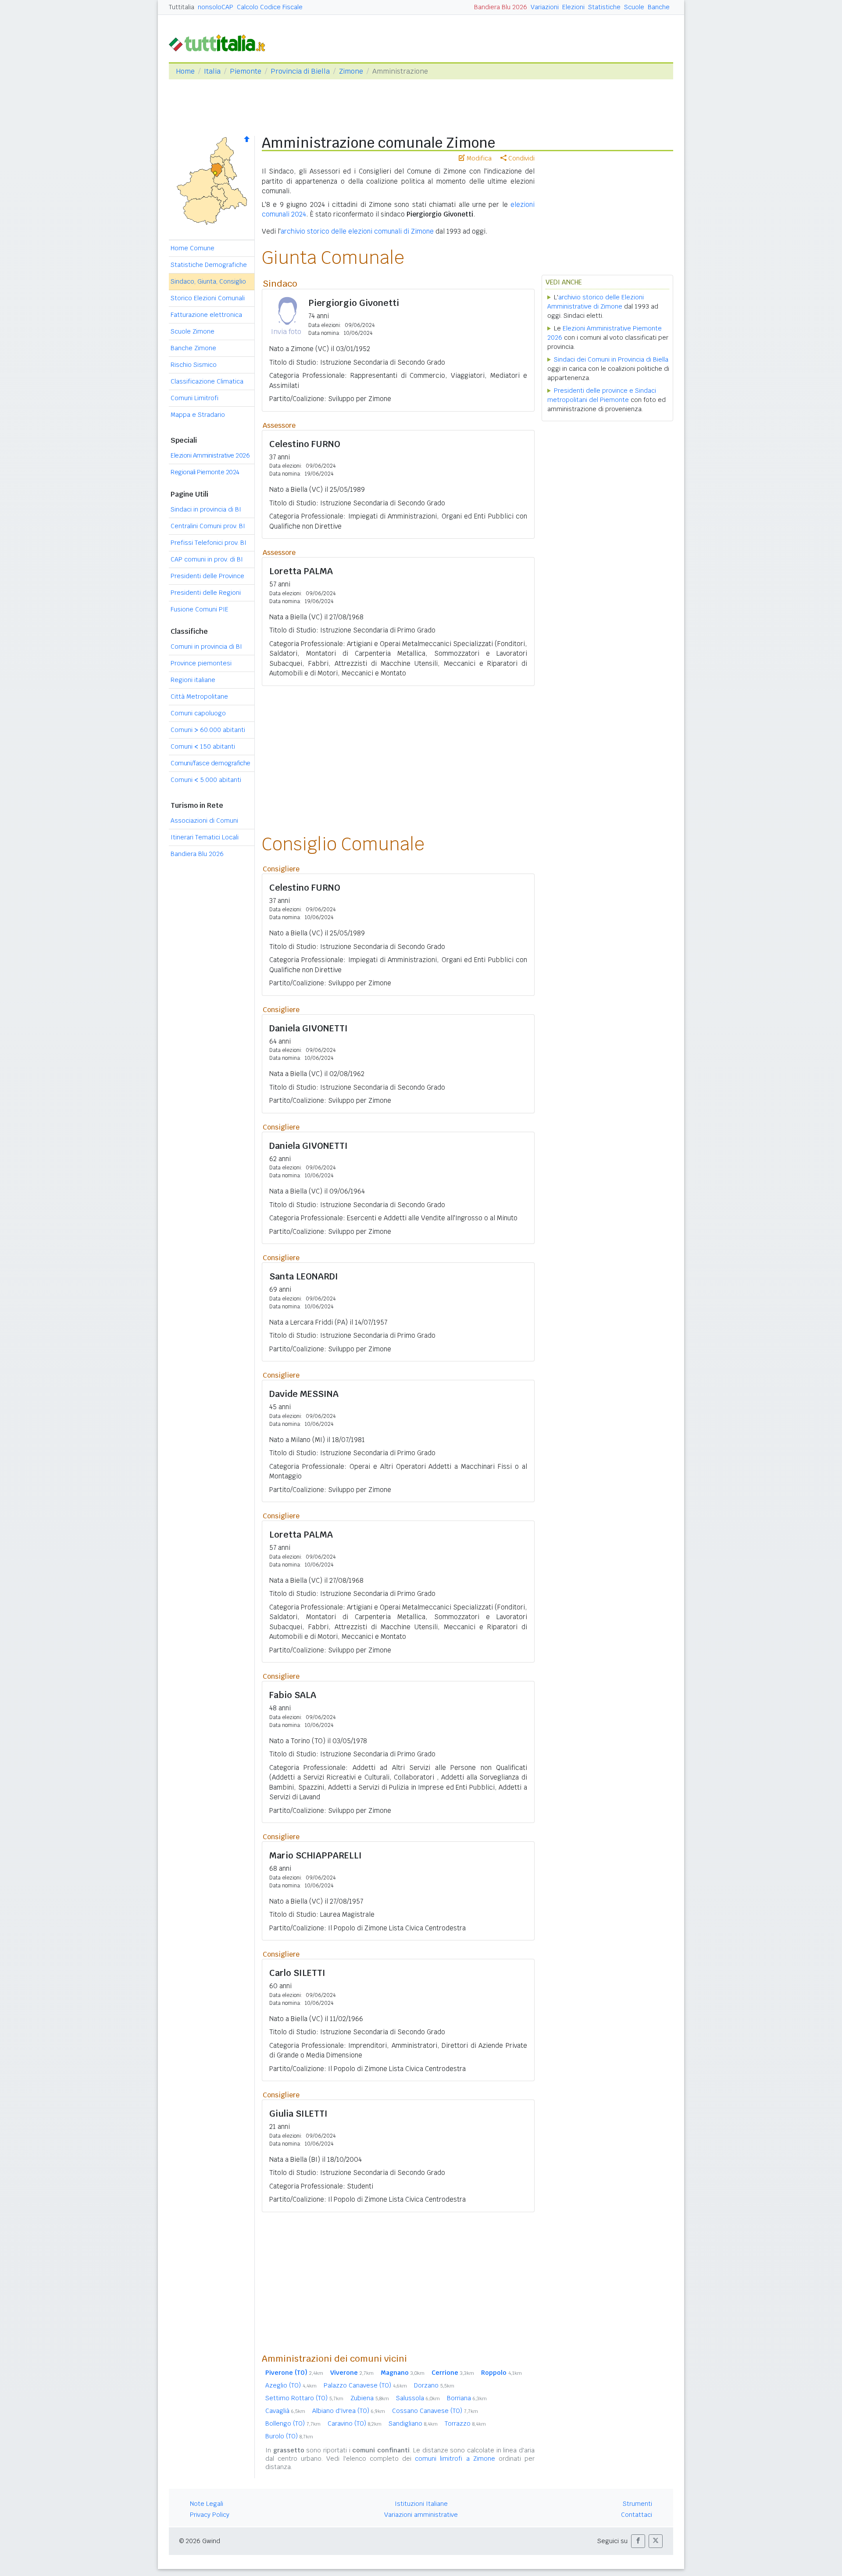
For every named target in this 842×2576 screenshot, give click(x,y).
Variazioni (545, 7)
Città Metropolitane (199, 696)
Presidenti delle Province (207, 576)
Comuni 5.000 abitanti (206, 780)
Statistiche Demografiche (209, 265)
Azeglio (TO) (291, 2385)
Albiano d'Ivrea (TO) (349, 2411)
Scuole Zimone (193, 331)
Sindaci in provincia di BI (206, 509)
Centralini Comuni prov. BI (208, 526)
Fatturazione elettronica (206, 315)
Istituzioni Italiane (421, 2504)
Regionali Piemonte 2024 (205, 472)
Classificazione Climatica (207, 381)
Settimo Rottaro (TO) (304, 2398)
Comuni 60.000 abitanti (208, 730)
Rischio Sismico (194, 365)
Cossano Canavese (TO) (435, 2411)
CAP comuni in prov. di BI (207, 559)
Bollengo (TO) (293, 2423)
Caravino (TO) (355, 2423)
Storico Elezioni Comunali (208, 298)
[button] (638, 2541)
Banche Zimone (193, 348)
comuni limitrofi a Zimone (455, 2459)
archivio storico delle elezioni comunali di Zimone (357, 231)
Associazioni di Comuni (204, 821)
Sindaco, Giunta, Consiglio (208, 281)
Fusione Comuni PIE (200, 609)
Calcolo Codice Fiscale (270, 7)
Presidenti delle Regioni (206, 593)
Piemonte (246, 71)
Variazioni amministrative (421, 2515)
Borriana (467, 2398)
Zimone (351, 71)
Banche (659, 7)
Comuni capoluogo (198, 713)
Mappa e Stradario (198, 415)
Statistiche (604, 7)
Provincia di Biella (300, 71)
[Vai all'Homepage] (221, 42)
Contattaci (637, 2515)
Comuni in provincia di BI (206, 647)
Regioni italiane (193, 680)
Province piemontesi (201, 663)
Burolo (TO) (289, 2436)
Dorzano (434, 2385)
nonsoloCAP (216, 7)
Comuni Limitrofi (194, 398)
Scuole (634, 7)
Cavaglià (285, 2411)
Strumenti (637, 2504)
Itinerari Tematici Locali (205, 837)
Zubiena (370, 2398)
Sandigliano (413, 2423)
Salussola (418, 2398)
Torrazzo (465, 2423)
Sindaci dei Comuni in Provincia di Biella (611, 359)
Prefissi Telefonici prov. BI (209, 543)
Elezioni (573, 7)
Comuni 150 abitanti (203, 746)
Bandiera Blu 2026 (501, 7)
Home (185, 71)
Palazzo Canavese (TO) (365, 2385)
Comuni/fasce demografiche (210, 763)
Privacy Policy (210, 2515)
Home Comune (193, 248)
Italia (212, 71)
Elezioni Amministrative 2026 (210, 455)
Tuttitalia (182, 7)
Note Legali (207, 2504)
